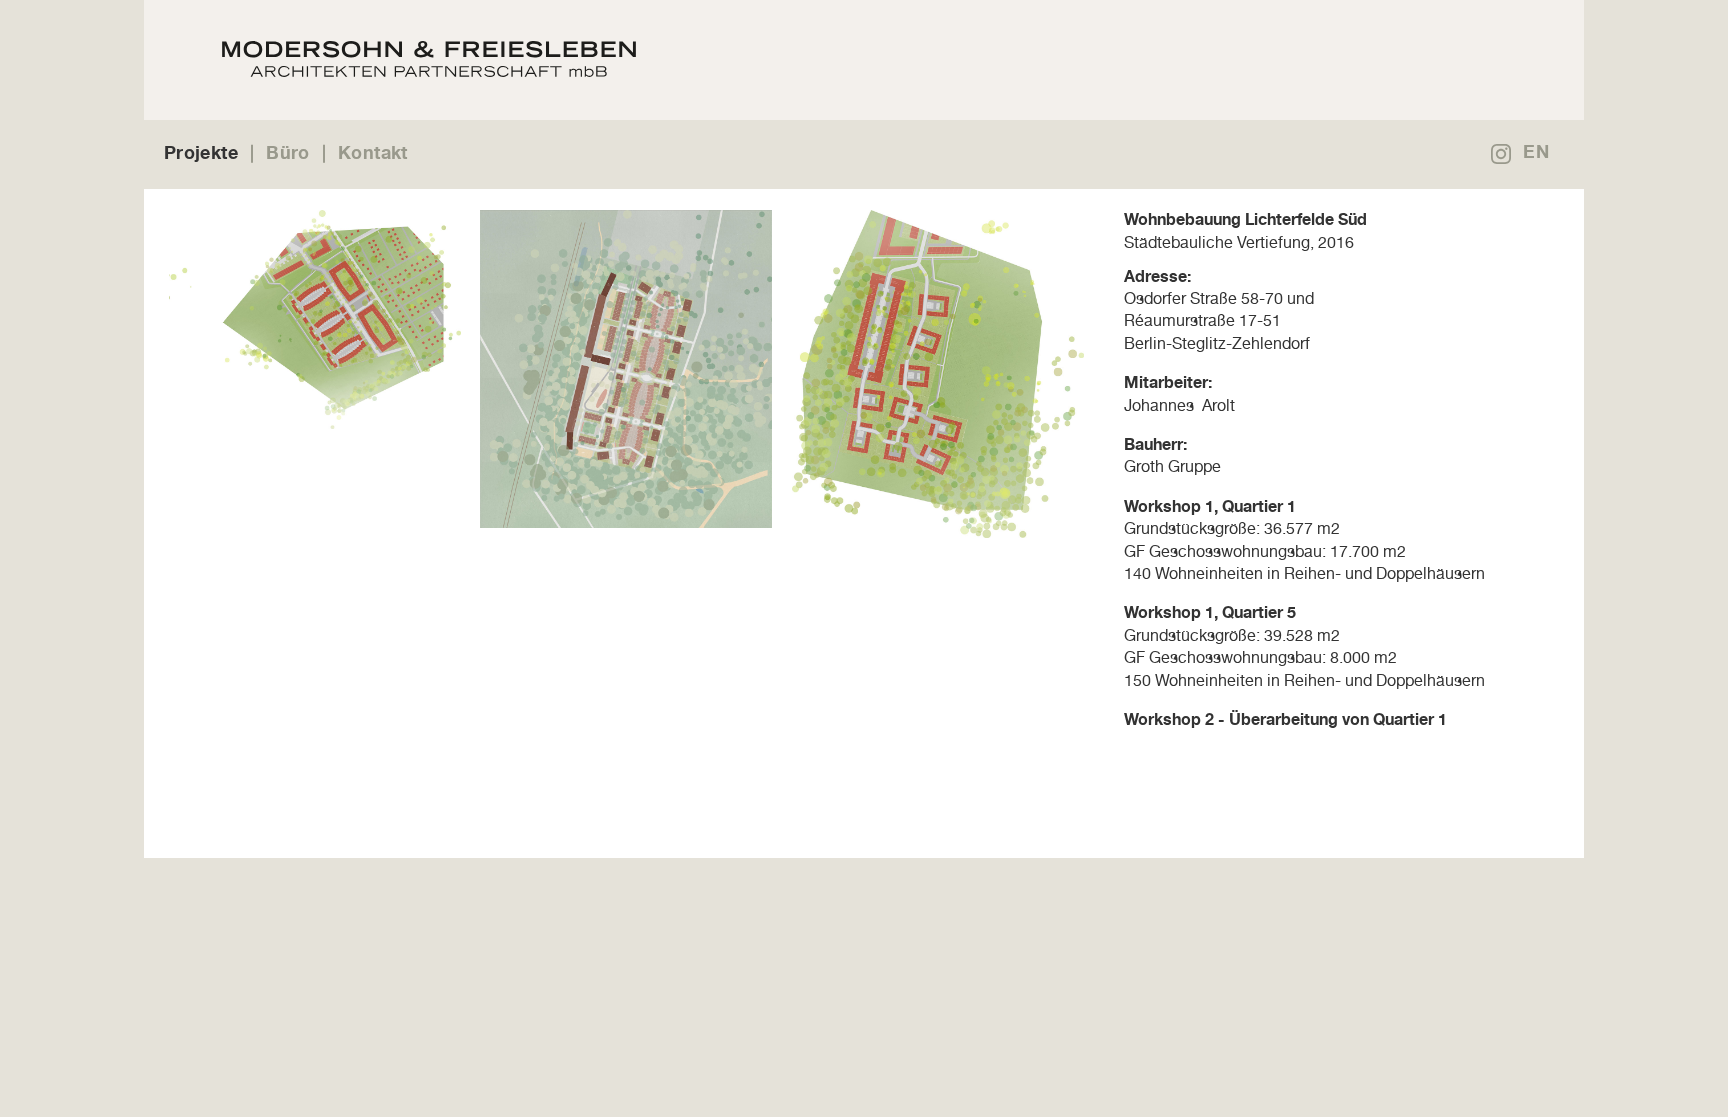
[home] (707, 60)
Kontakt (373, 152)
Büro (287, 152)
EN (1536, 151)
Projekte (201, 152)
